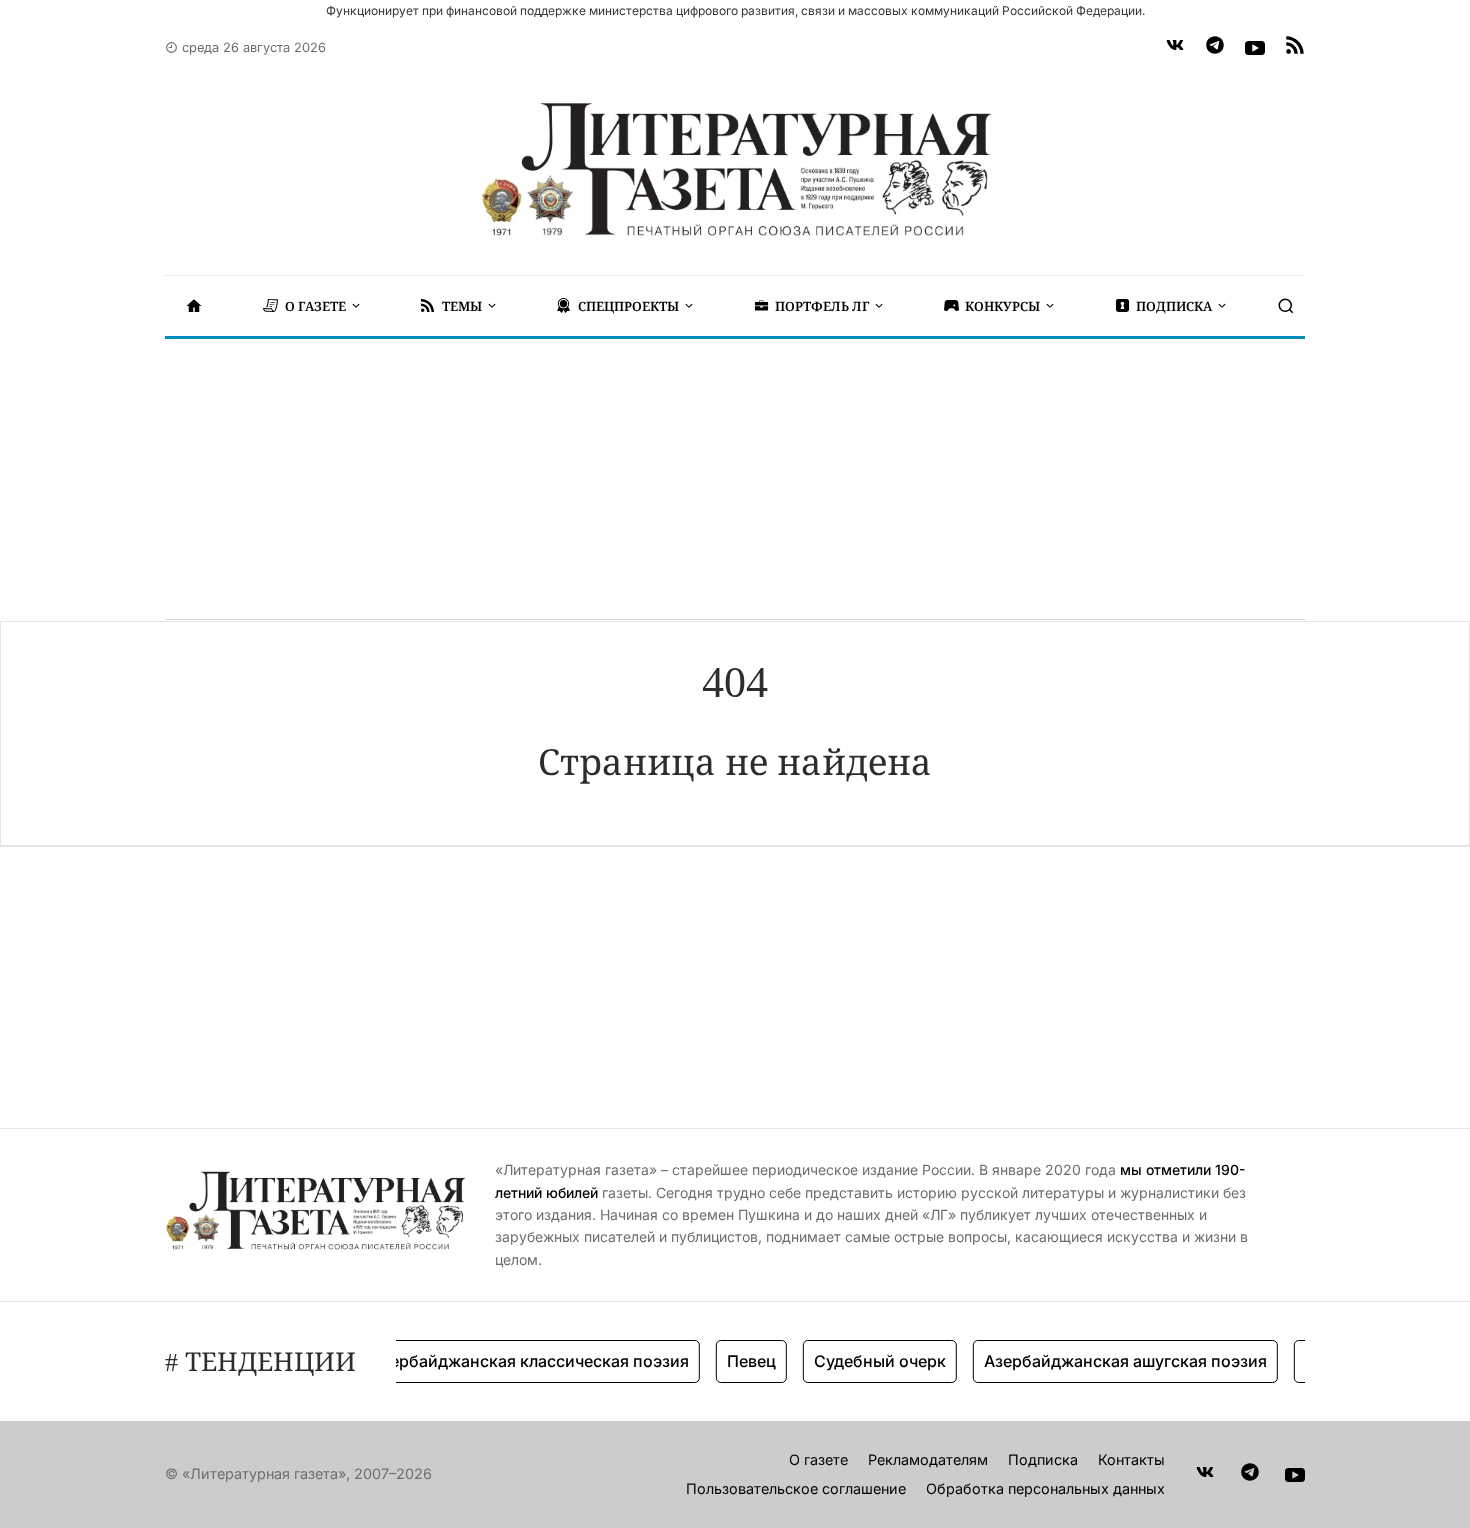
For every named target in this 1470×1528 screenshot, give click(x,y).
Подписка (1043, 1459)
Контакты (1131, 1459)
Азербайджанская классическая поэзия (515, 1361)
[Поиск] (1286, 306)
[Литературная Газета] (735, 170)
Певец (736, 1361)
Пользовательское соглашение (796, 1488)
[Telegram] (1215, 48)
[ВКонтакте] (1175, 48)
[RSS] (1295, 48)
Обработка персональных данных (1045, 1488)
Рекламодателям (928, 1459)
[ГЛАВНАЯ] (194, 306)
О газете (818, 1459)
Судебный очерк (865, 1361)
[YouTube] (1255, 48)
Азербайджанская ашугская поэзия (1110, 1361)
